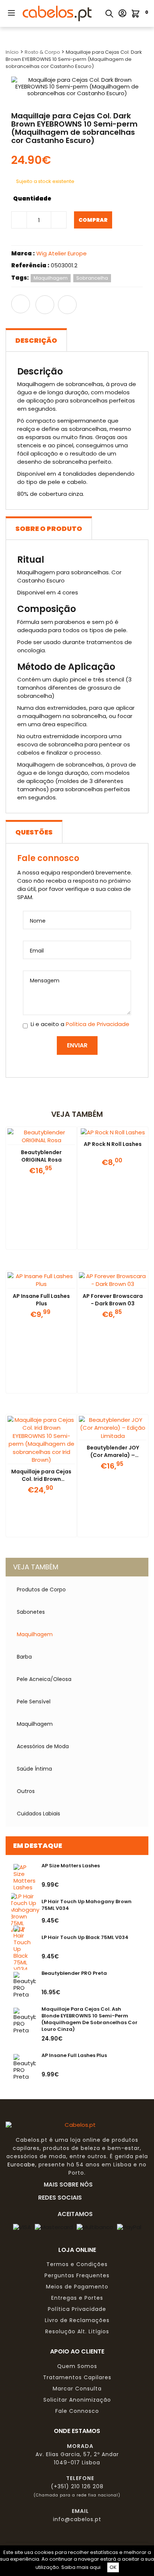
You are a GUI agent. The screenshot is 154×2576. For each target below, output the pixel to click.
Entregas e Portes (77, 2298)
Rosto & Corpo (43, 52)
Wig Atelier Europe (61, 253)
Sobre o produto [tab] (49, 529)
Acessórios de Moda (43, 1746)
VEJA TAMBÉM (36, 1567)
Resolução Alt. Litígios (77, 2331)
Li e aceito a (80, 1024)
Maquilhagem (35, 1634)
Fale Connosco (77, 2411)
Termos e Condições (77, 2264)
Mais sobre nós (70, 2184)
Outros (26, 1791)
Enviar (77, 1045)
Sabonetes (31, 1612)
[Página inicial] (57, 13)
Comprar (93, 220)
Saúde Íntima (34, 1769)
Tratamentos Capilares (77, 2377)
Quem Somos (77, 2366)
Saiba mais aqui (81, 2567)
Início (12, 52)
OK (113, 2567)
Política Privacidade (77, 2309)
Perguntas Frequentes (77, 2275)
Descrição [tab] (36, 340)
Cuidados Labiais (38, 1814)
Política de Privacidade (98, 1024)
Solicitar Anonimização (77, 2400)
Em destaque (38, 1845)
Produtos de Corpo (41, 1590)
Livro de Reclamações (77, 2320)
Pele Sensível (34, 1702)
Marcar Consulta (77, 2389)
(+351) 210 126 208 (77, 2486)
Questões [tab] (34, 832)
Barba (24, 1657)
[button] (11, 13)
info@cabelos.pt (77, 2519)
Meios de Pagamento (77, 2287)
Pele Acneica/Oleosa (44, 1679)
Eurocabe (21, 2165)
